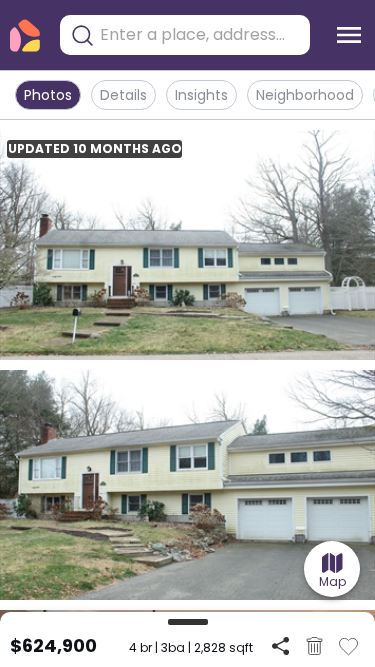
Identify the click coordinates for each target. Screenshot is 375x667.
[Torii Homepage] (25, 35)
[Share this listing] (280, 645)
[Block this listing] (314, 646)
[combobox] (200, 35)
